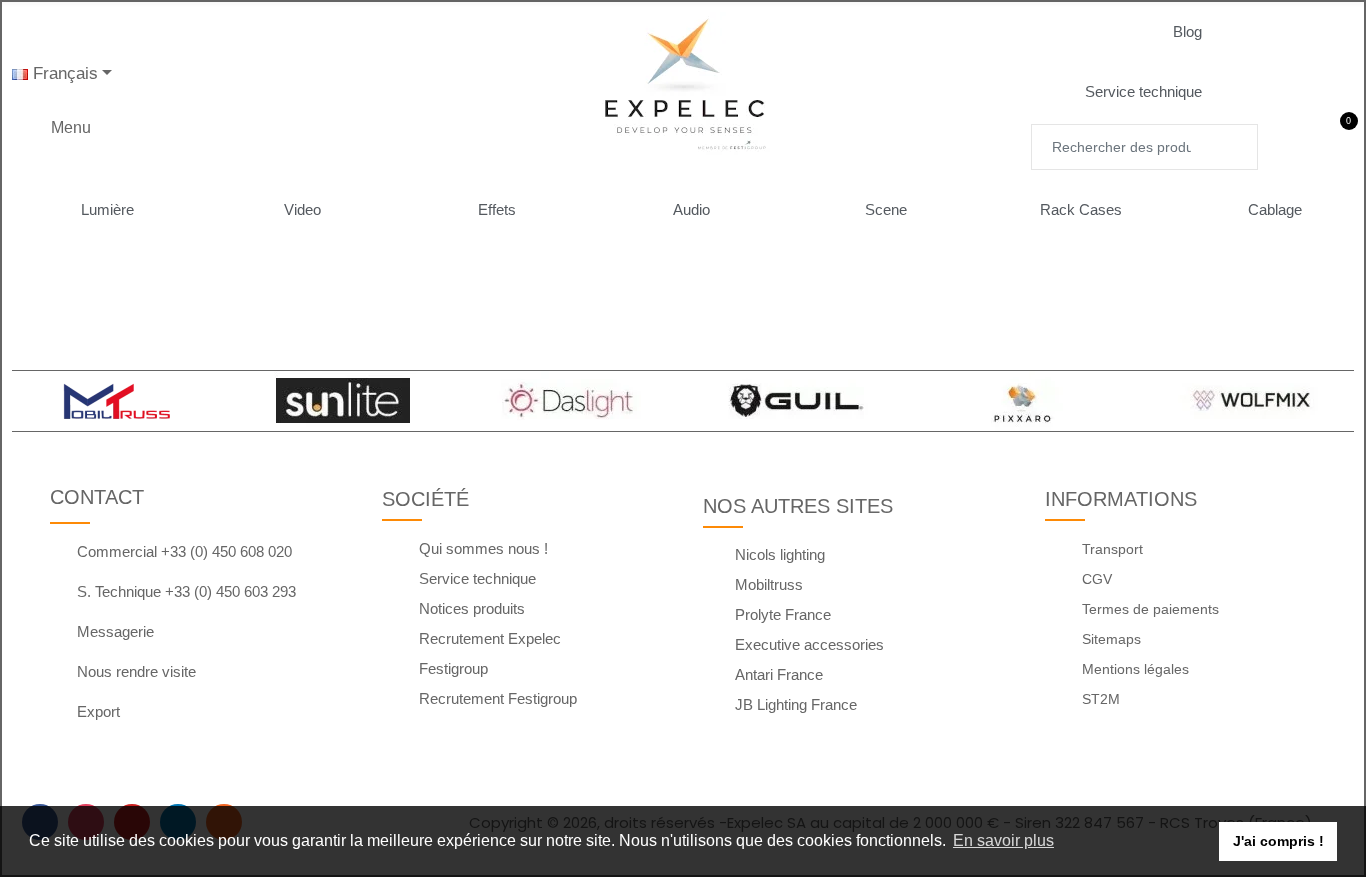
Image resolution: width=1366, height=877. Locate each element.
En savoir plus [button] (1003, 840)
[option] (115, 401)
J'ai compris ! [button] (1278, 841)
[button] (1203, 32)
